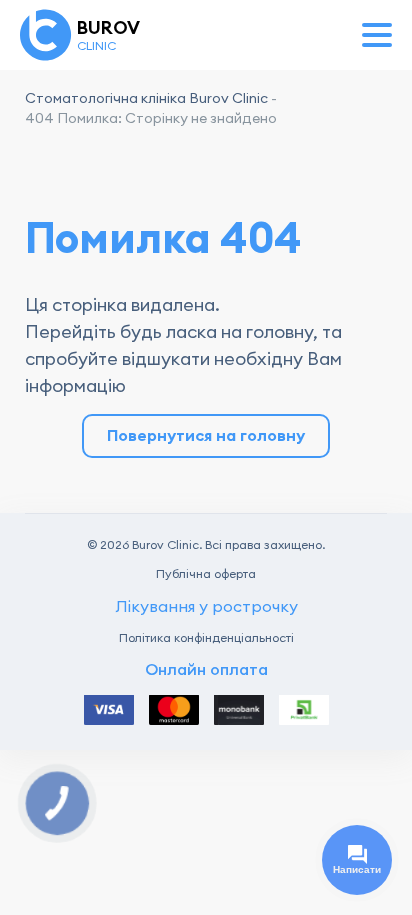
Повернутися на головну (206, 435)
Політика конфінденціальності (206, 638)
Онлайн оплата (206, 669)
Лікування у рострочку (206, 606)
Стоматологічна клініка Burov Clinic (146, 98)
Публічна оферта (206, 574)
